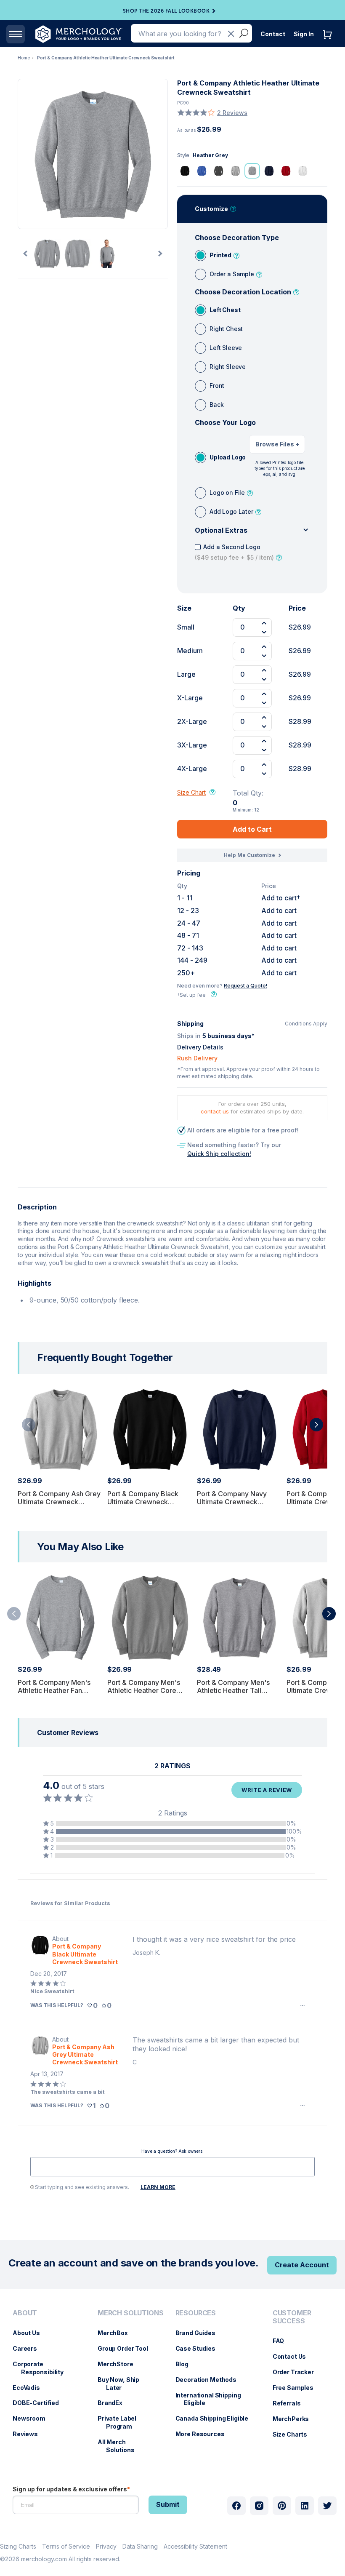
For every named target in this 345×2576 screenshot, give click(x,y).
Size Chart (191, 792)
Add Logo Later (231, 511)
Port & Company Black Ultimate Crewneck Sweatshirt (143, 1502)
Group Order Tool (127, 2348)
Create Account (302, 2265)
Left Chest (225, 310)
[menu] (47, 2385)
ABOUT (25, 2313)
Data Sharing (140, 2546)
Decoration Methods (210, 2380)
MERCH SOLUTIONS (131, 2313)
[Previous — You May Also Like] (14, 1614)
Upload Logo (228, 457)
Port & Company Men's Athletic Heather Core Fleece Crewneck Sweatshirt (144, 1695)
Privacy (106, 2546)
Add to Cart (252, 829)
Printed (220, 255)
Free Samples (297, 2388)
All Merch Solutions (120, 2446)
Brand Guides (200, 2333)
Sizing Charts (18, 2546)
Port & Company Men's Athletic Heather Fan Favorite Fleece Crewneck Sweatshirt (60, 1695)
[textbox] (172, 2167)
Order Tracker (297, 2372)
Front (217, 386)
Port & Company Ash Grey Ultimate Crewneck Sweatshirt (59, 1502)
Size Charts (294, 2434)
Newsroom (33, 2418)
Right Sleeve (228, 367)
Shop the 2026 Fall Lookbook (166, 11)
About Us (31, 2333)
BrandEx (114, 2403)
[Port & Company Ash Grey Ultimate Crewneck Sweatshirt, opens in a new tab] (40, 2051)
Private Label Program (121, 2422)
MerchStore (120, 2364)
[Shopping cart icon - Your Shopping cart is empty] (329, 43)
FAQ (283, 2341)
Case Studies (200, 2348)
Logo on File (227, 493)
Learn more (158, 2187)
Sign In (304, 34)
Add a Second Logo (234, 552)
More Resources (204, 2434)
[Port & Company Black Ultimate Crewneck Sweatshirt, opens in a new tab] (40, 1950)
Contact (273, 34)
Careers (29, 2348)
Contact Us (294, 2356)
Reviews (29, 2434)
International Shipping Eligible (212, 2399)
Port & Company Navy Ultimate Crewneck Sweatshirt (232, 1502)
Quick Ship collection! (219, 1154)
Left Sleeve (226, 348)
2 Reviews (232, 113)
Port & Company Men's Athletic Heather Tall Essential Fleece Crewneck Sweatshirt (233, 1695)
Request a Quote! (245, 986)
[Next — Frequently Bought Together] (316, 1425)
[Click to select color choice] (185, 171)
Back (216, 404)
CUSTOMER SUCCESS (292, 2317)
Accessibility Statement (195, 2546)
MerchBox (117, 2333)
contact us (215, 1111)
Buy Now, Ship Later (123, 2384)
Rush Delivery (197, 1058)
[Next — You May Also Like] (329, 1614)
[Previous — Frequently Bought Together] (29, 1425)
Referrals (291, 2403)
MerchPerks (295, 2419)
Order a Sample (232, 274)
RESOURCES (196, 2313)
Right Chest (226, 329)
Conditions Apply (306, 1024)
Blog (186, 2364)
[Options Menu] (303, 2005)
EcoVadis (31, 2388)
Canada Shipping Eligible (216, 2418)
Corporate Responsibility (42, 2368)
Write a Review (267, 1790)
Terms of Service (66, 2546)
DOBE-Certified (40, 2403)
